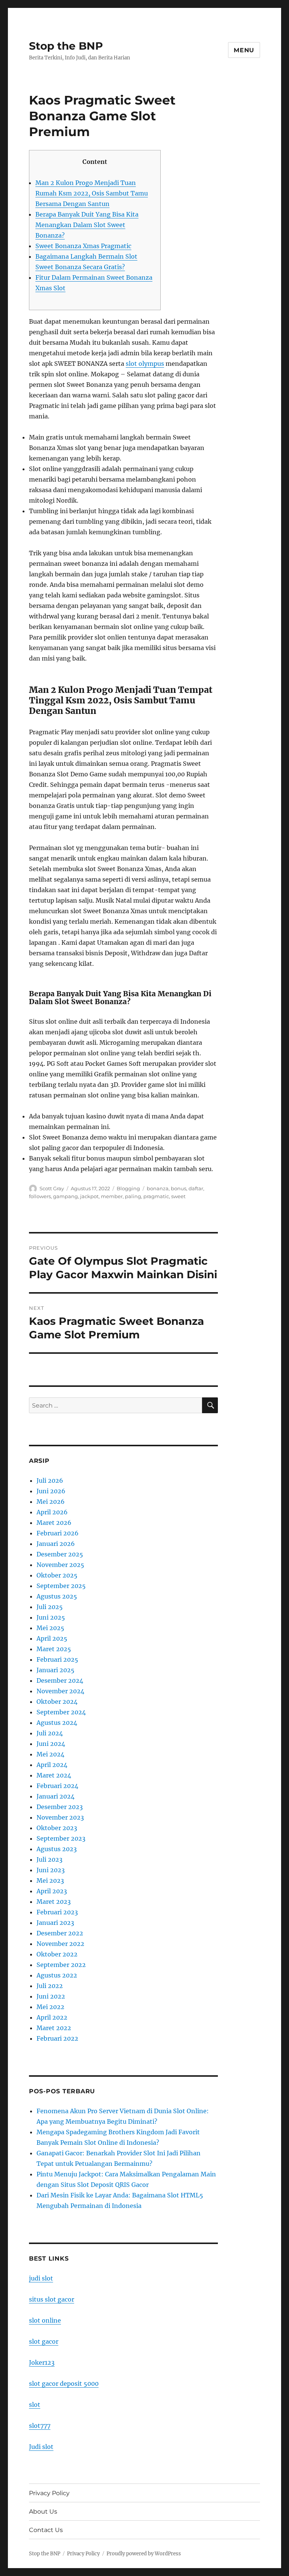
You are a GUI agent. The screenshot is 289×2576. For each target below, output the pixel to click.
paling (133, 1196)
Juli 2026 (50, 1480)
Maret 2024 (54, 1775)
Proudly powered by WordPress (144, 2554)
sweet (178, 1196)
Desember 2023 (60, 1807)
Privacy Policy (49, 2493)
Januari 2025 (56, 1670)
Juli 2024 (50, 1733)
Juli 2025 (50, 1607)
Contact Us (46, 2530)
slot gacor (44, 2341)
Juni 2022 (51, 1996)
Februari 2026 (58, 1533)
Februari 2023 (57, 1912)
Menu (244, 50)
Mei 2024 (50, 1754)
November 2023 (60, 1817)
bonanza (158, 1188)
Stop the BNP (66, 46)
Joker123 (42, 2362)
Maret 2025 (54, 1649)
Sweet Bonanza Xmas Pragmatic (83, 246)
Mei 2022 (50, 2007)
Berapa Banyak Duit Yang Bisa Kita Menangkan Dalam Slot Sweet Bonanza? (87, 225)
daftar (196, 1188)
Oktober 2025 (57, 1575)
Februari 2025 (57, 1659)
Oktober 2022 (57, 1954)
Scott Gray (52, 1188)
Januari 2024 (56, 1796)
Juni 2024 (51, 1744)
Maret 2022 (54, 2028)
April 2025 (52, 1638)
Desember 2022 (60, 1933)
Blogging (128, 1188)
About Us (43, 2512)
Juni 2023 (51, 1870)
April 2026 (52, 1512)
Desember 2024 (60, 1680)
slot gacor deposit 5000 (64, 2384)
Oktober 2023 (57, 1828)
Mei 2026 (51, 1502)
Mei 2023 (50, 1880)
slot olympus (145, 364)
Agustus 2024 (57, 1723)
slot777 (40, 2426)
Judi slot (41, 2447)
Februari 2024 (57, 1786)
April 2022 (52, 2017)
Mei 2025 (50, 1628)
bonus (179, 1188)
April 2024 (52, 1765)
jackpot (89, 1196)
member (112, 1196)
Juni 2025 (51, 1617)
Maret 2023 (54, 1902)
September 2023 (61, 1838)
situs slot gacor (52, 2299)
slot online (45, 2320)
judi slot (41, 2278)
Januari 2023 (55, 1923)
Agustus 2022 (57, 1975)
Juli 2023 (49, 1859)
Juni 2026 (51, 1491)
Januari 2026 (56, 1544)
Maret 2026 (54, 1523)
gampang (65, 1196)
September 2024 (61, 1712)
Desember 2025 (60, 1554)
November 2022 (60, 1944)
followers (40, 1196)
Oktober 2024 (57, 1702)
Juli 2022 (50, 1986)
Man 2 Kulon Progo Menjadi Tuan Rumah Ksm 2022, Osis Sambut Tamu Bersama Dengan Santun (92, 193)
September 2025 (61, 1586)
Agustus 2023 (57, 1849)
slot (35, 2405)
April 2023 (52, 1891)
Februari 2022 (57, 2038)
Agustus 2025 (57, 1596)
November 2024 (60, 1691)
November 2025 (60, 1565)
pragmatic (156, 1196)
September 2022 (61, 1965)
